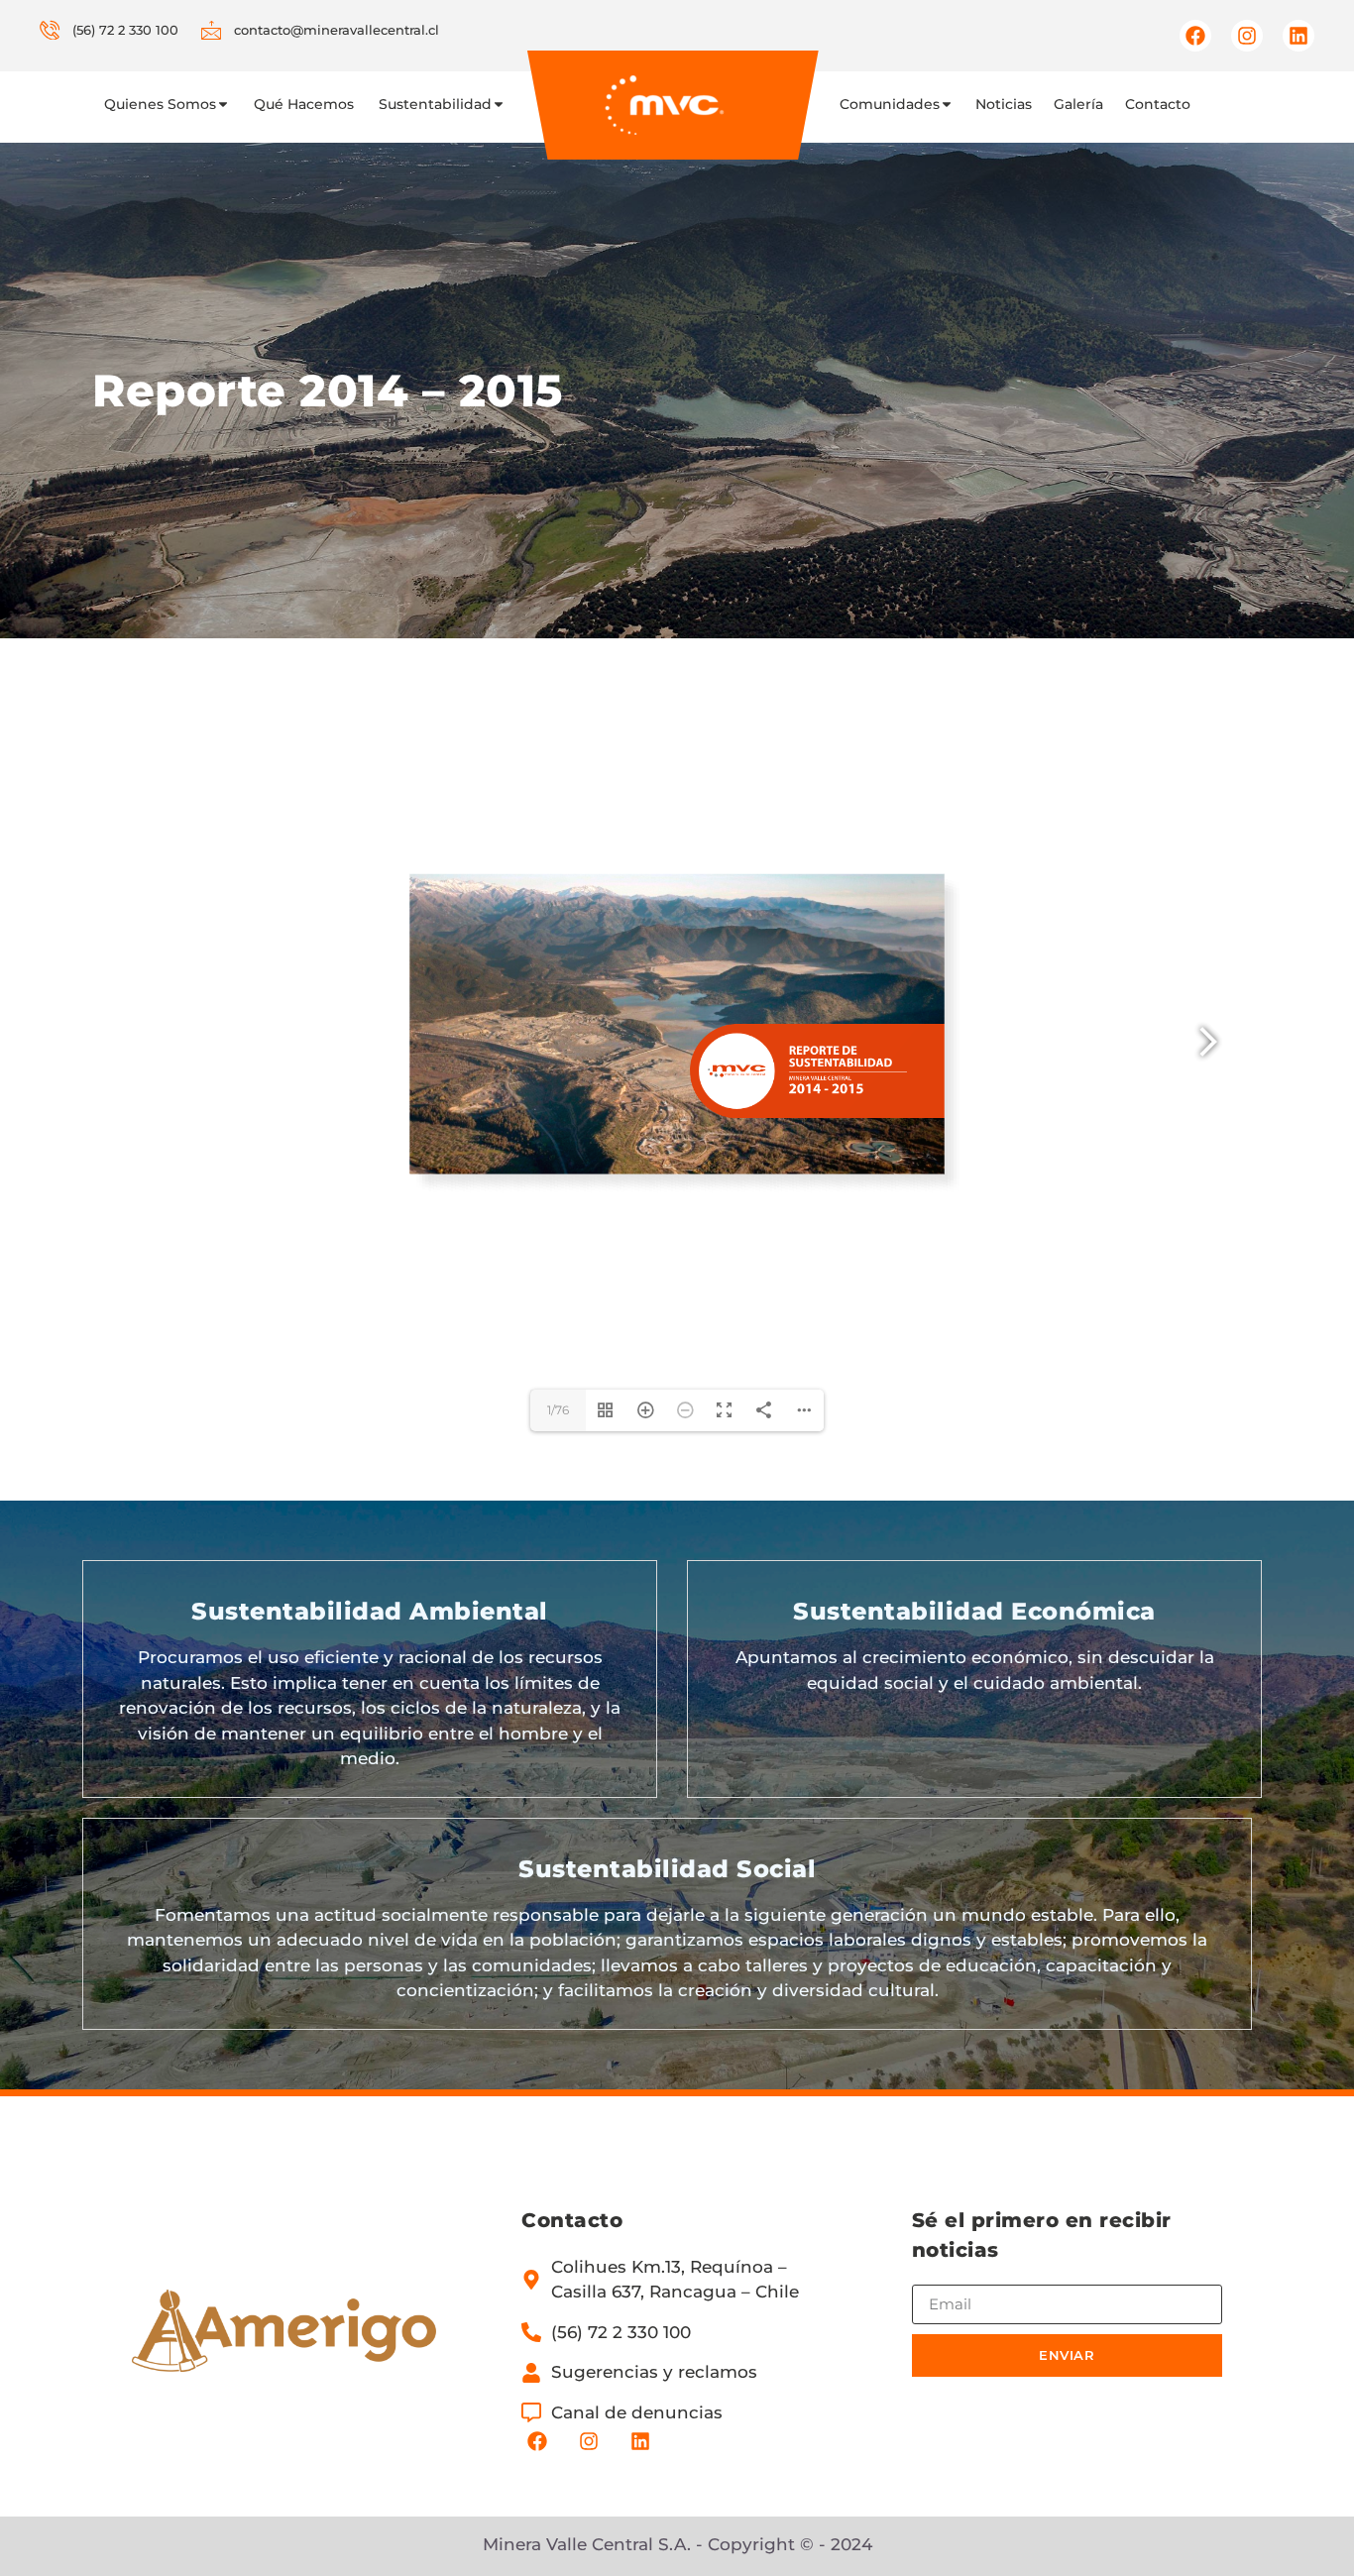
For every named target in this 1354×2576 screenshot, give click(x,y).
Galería (1078, 104)
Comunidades (890, 104)
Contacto (1158, 104)
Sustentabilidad (435, 104)
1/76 (558, 1410)
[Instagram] (1247, 36)
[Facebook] (1195, 36)
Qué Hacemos (304, 104)
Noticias (1004, 104)
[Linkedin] (1298, 36)
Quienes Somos (160, 104)
